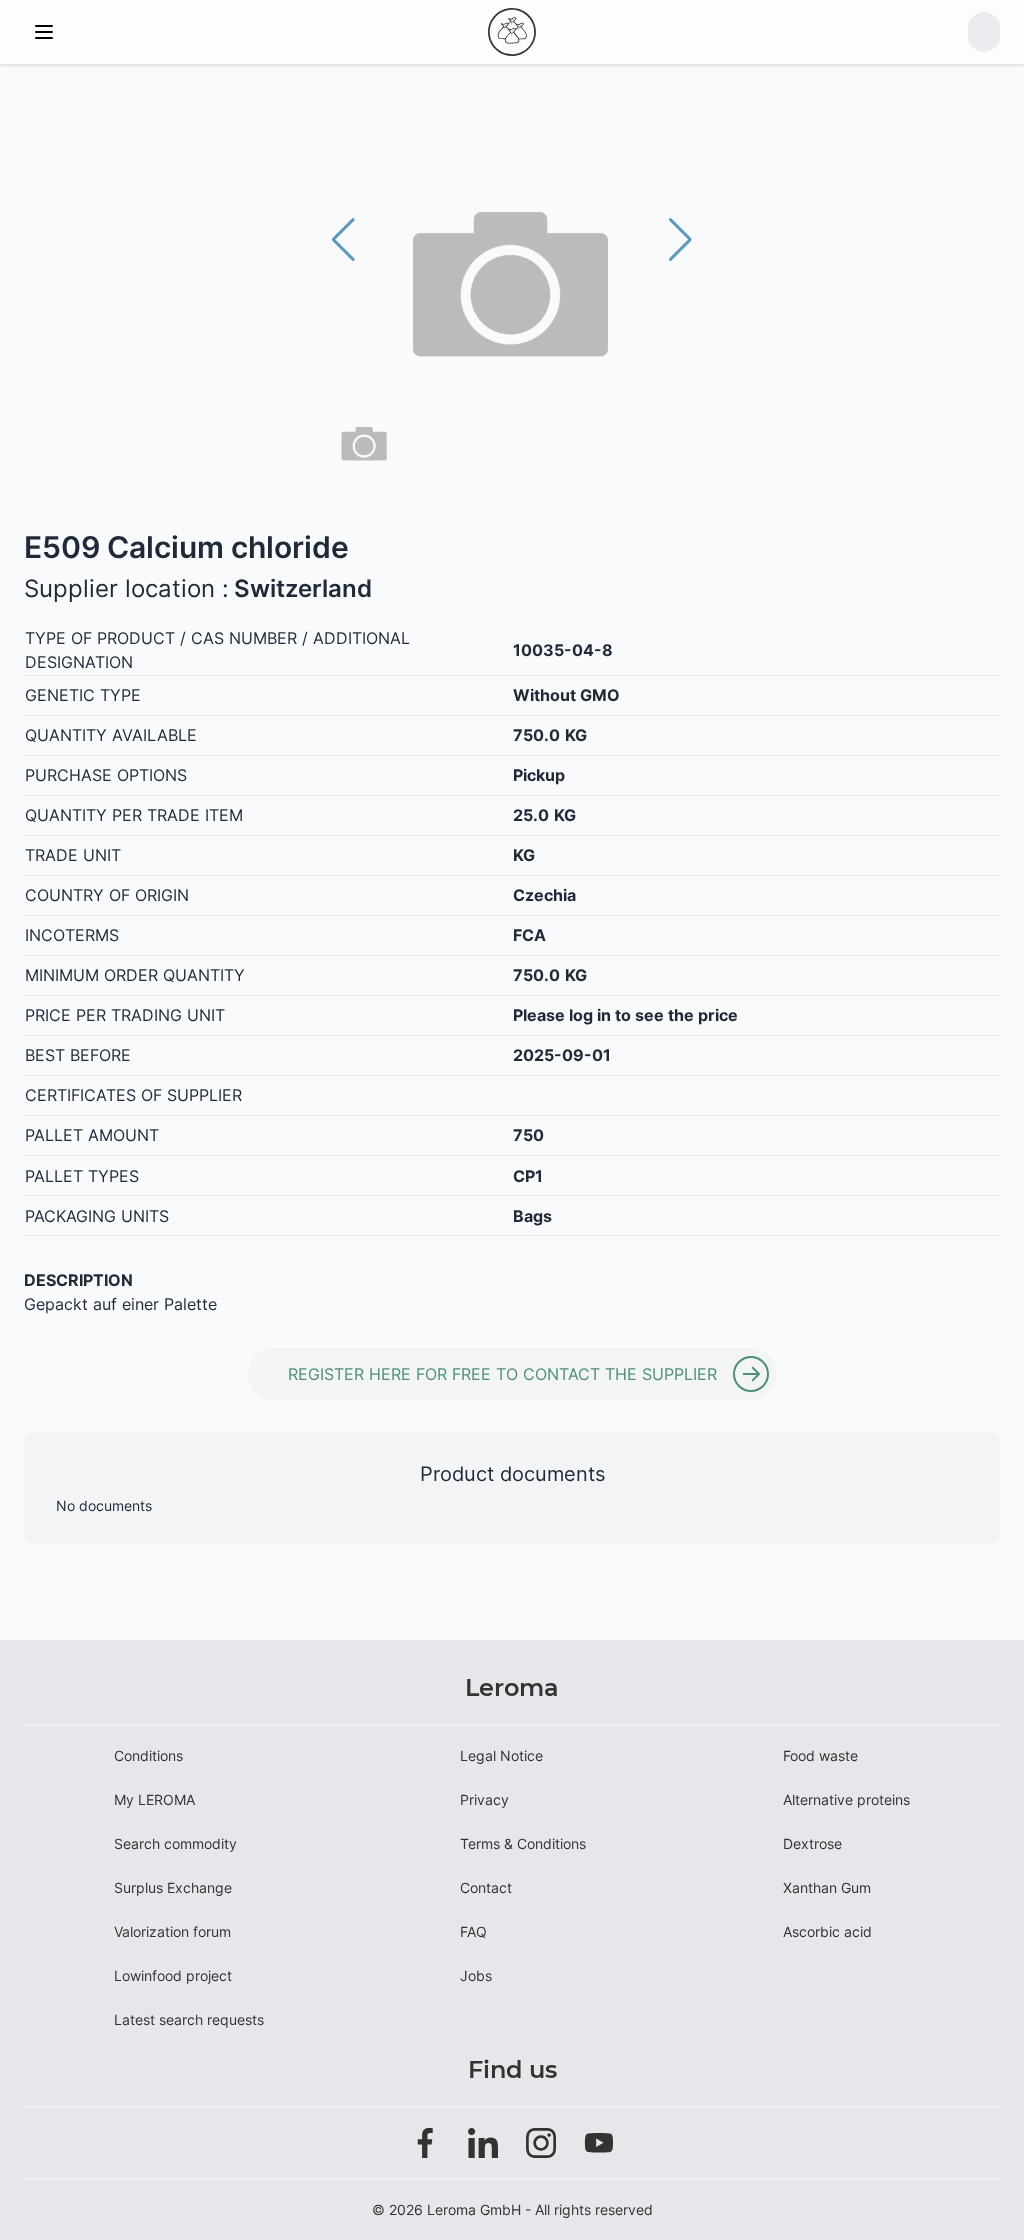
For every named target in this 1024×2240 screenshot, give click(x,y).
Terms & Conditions (523, 1843)
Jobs (476, 1975)
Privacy (484, 1799)
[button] (680, 240)
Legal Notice (501, 1755)
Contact (486, 1887)
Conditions (148, 1755)
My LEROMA (154, 1799)
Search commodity (175, 1843)
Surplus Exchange (173, 1887)
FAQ (473, 1931)
